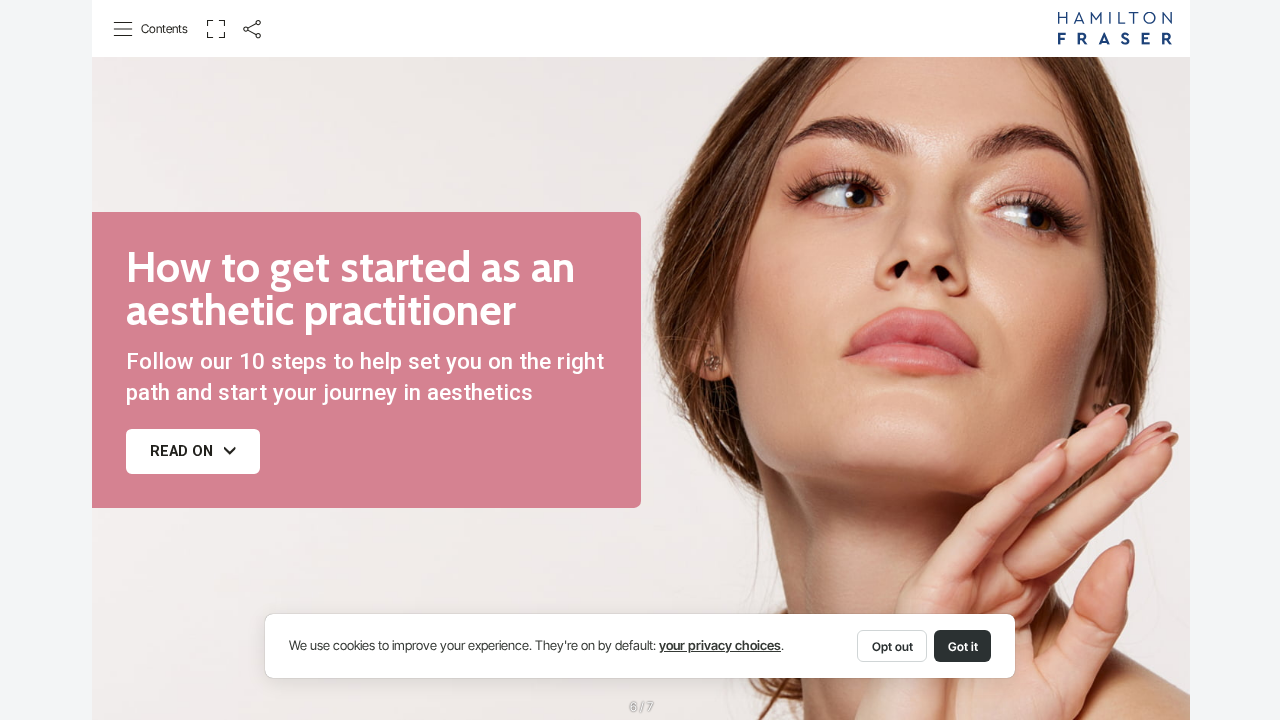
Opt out (892, 646)
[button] (151, 29)
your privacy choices (720, 645)
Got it (963, 646)
